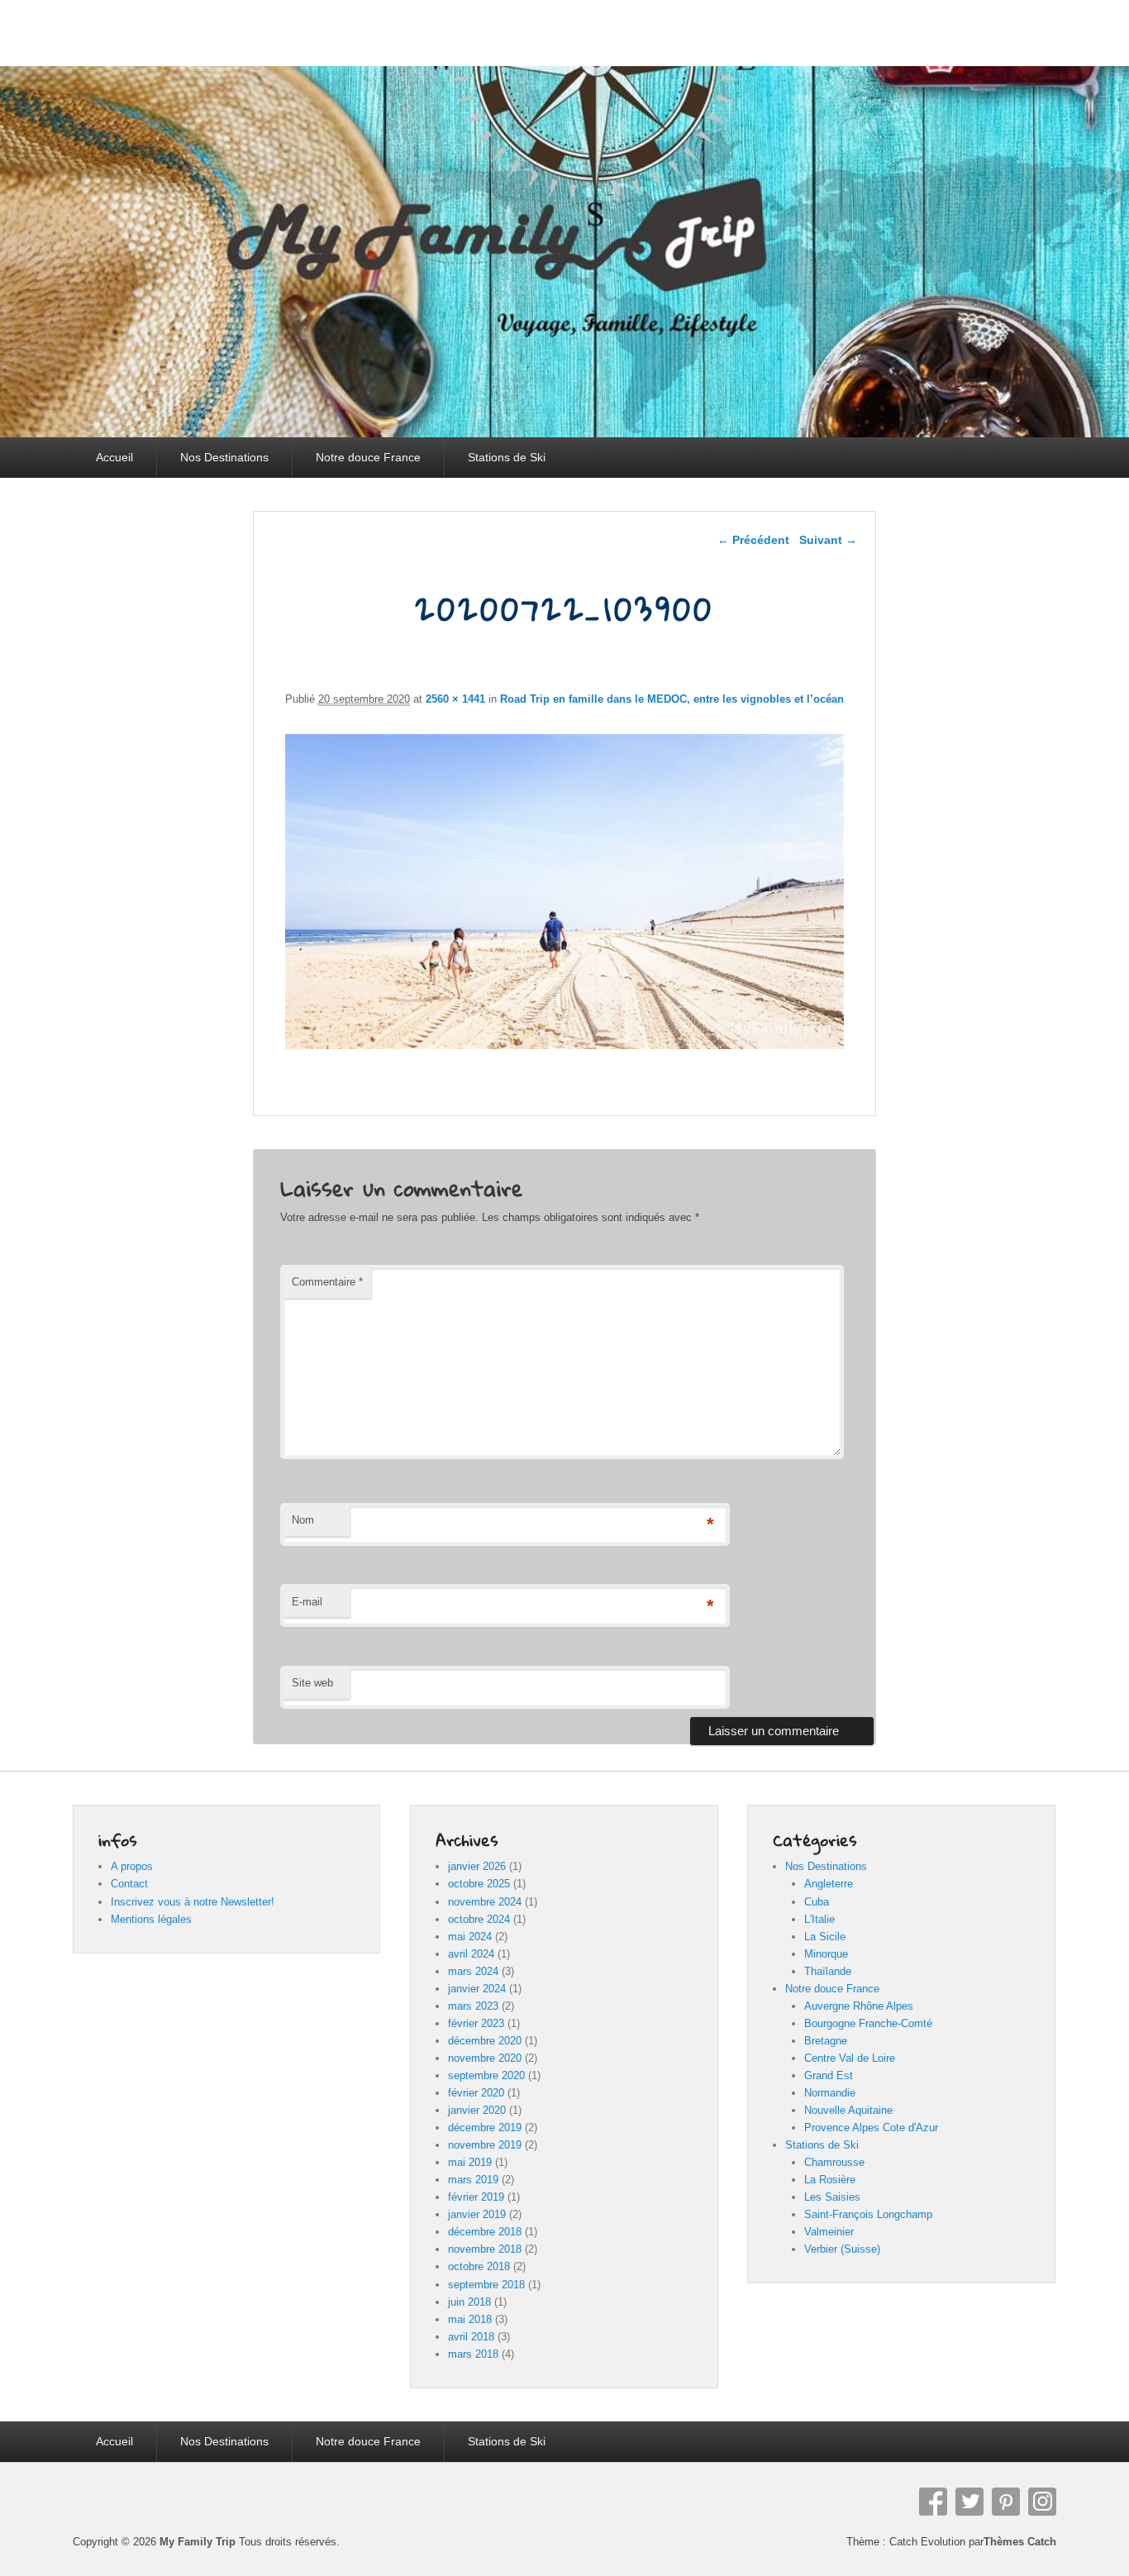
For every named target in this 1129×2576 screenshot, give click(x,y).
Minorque (826, 1954)
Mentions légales (151, 1919)
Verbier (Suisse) (842, 2249)
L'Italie (819, 1919)
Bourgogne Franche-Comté (868, 2023)
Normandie (830, 2093)
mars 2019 (473, 2180)
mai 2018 (470, 2319)
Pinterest (1006, 2502)
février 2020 (476, 2093)
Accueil (114, 457)
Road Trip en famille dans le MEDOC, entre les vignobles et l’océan (672, 699)
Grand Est (829, 2075)
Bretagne (826, 2041)
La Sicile (825, 1937)
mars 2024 (473, 1971)
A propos (132, 1866)
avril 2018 (471, 2337)
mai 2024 (470, 1937)
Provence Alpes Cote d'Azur (871, 2128)
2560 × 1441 (455, 699)
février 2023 (476, 2023)
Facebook (933, 2502)
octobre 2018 (479, 2266)
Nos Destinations (224, 457)
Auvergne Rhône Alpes (859, 2006)
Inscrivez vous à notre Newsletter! (193, 1902)
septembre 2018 (486, 2285)
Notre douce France (368, 457)
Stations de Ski (507, 457)
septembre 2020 (486, 2075)
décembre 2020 (485, 2041)
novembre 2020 (485, 2058)
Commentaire (327, 1282)
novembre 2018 (485, 2249)
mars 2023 (473, 2006)
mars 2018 (473, 2354)
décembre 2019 (485, 2128)
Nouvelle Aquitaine (848, 2110)
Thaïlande (828, 1971)
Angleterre (829, 1884)
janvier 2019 (477, 2214)
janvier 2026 (477, 1866)
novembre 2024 (485, 1902)
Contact (129, 1884)
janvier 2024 (477, 1989)
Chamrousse (834, 2162)
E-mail (307, 1602)
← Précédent (753, 540)
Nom (303, 1520)
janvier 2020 (477, 2110)
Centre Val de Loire (850, 2058)
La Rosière (830, 2180)
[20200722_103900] (565, 1045)
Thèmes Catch (1020, 2542)
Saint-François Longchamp (868, 2214)
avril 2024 (471, 1954)
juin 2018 (469, 2302)
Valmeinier (829, 2232)
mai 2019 (470, 2162)
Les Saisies (832, 2197)
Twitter (969, 2502)
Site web (312, 1683)
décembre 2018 (485, 2232)
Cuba (817, 1902)
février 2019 (476, 2197)
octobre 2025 (479, 1884)
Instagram (1042, 2502)
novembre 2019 (485, 2145)
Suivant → (828, 540)
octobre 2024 (479, 1919)
